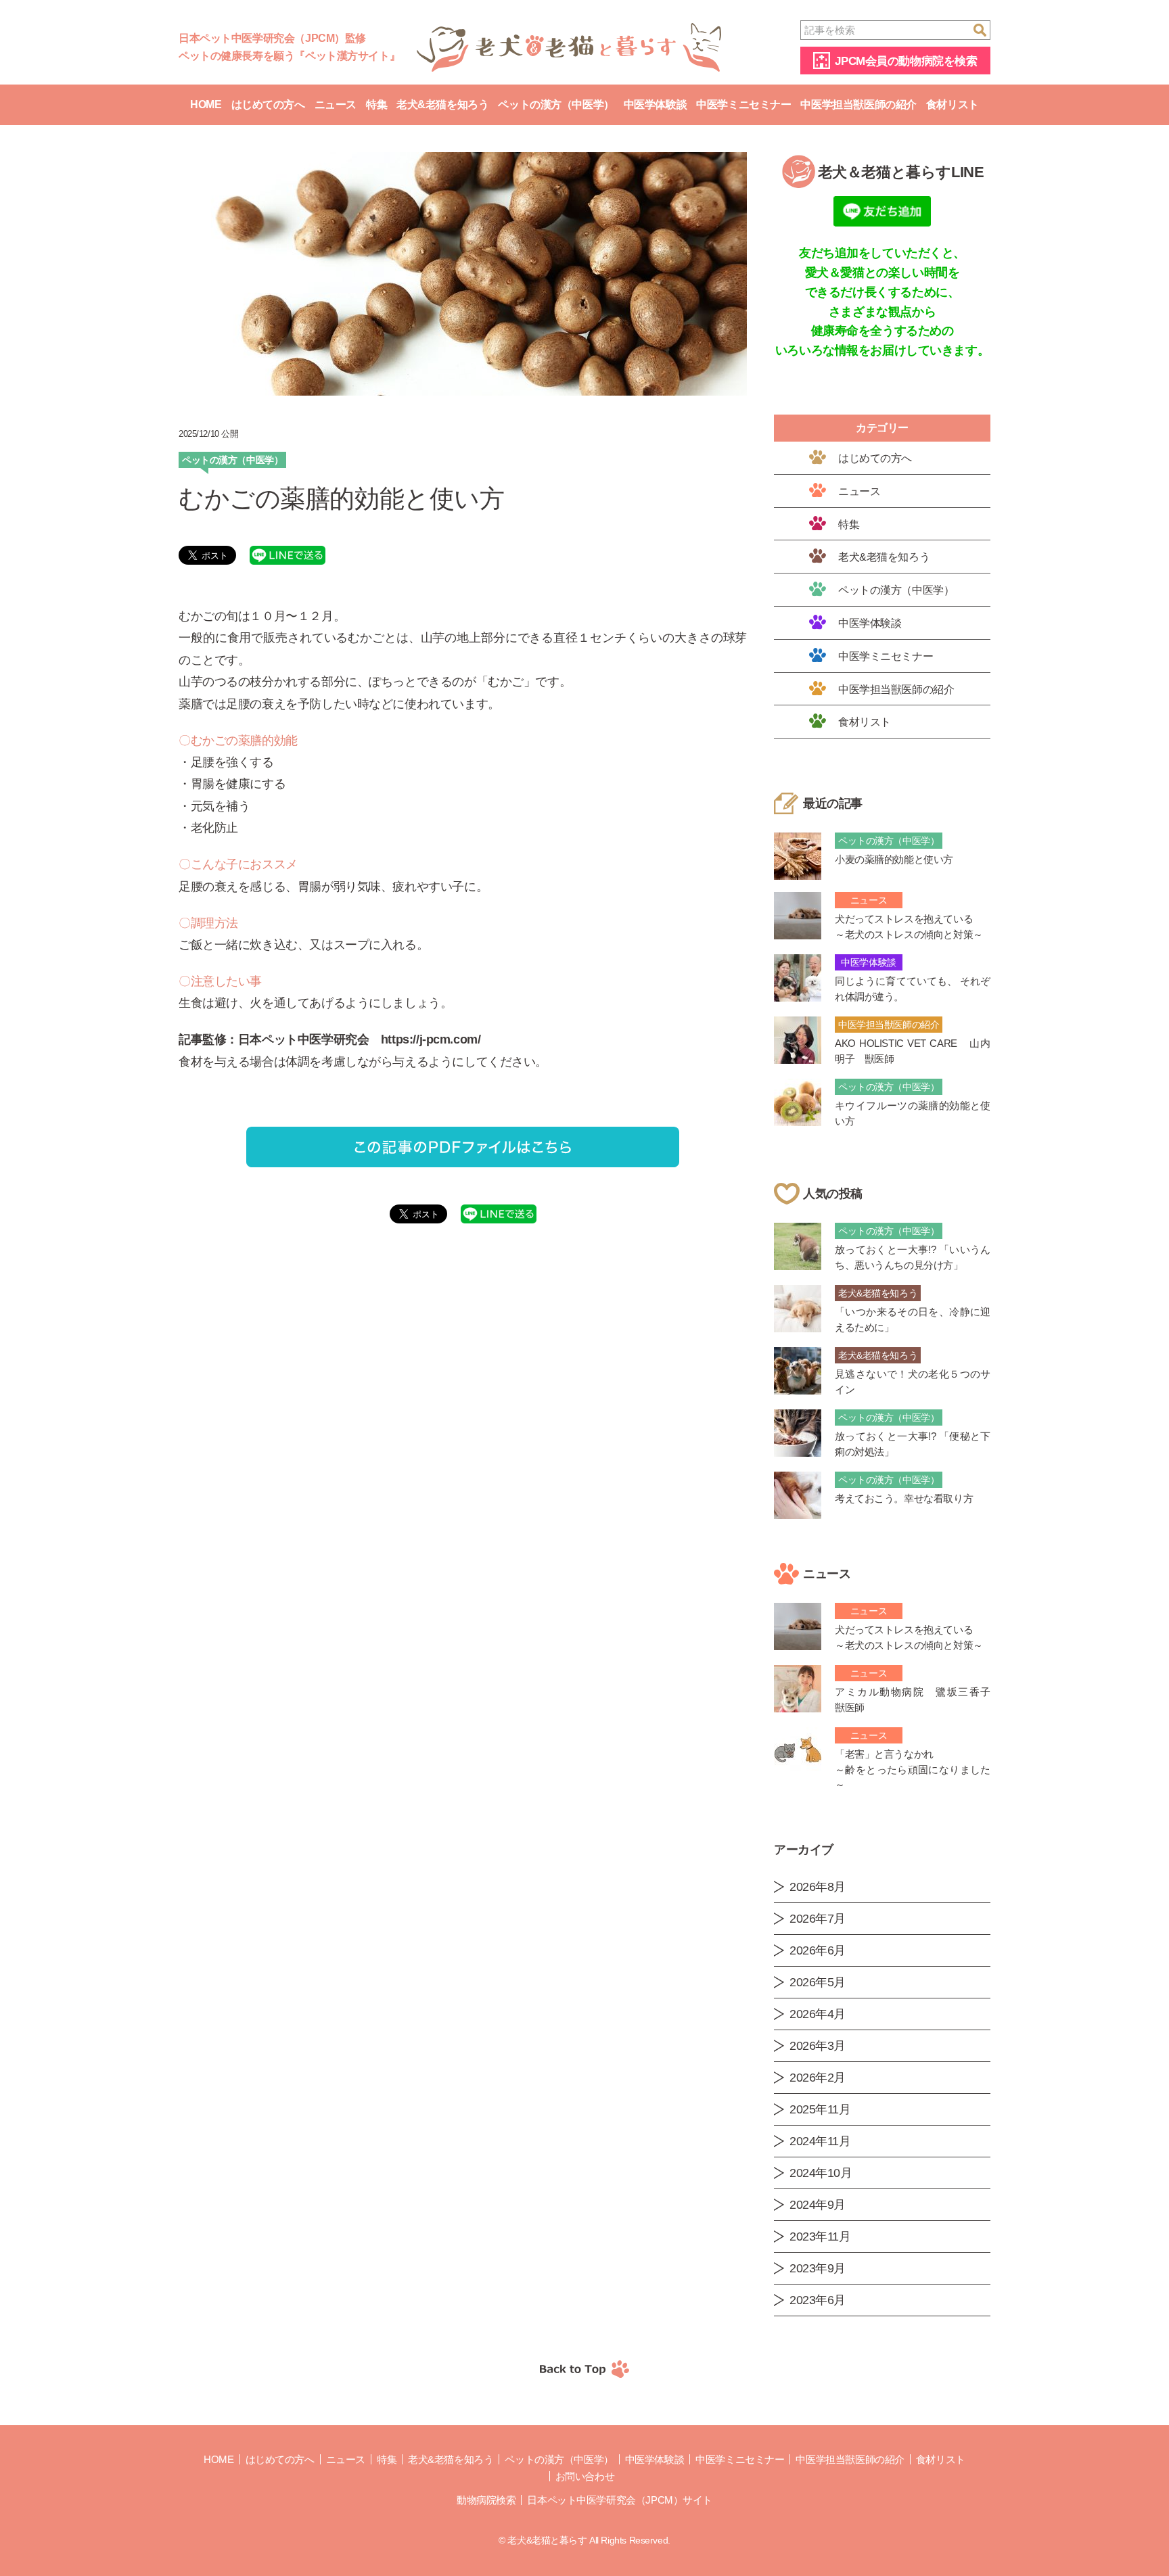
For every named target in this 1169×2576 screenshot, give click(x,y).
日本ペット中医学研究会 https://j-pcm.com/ (359, 1039)
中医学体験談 (655, 104)
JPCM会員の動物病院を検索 (906, 61)
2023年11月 (820, 2237)
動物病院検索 (486, 2500)
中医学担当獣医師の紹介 (858, 104)
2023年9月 (818, 2268)
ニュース (336, 104)
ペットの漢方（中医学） (556, 104)
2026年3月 (818, 2046)
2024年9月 (818, 2205)
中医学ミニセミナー (743, 104)
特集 (376, 104)
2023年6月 (818, 2300)
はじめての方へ (268, 104)
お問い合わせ (585, 2476)
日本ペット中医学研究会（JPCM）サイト (620, 2500)
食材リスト (953, 104)
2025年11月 (820, 2109)
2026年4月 (818, 2014)
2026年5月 (818, 1982)
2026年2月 (818, 2078)
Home (206, 104)
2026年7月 (818, 1919)
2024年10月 (821, 2173)
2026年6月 (818, 1950)
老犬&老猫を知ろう (442, 104)
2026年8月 (818, 1887)
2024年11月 (820, 2141)
